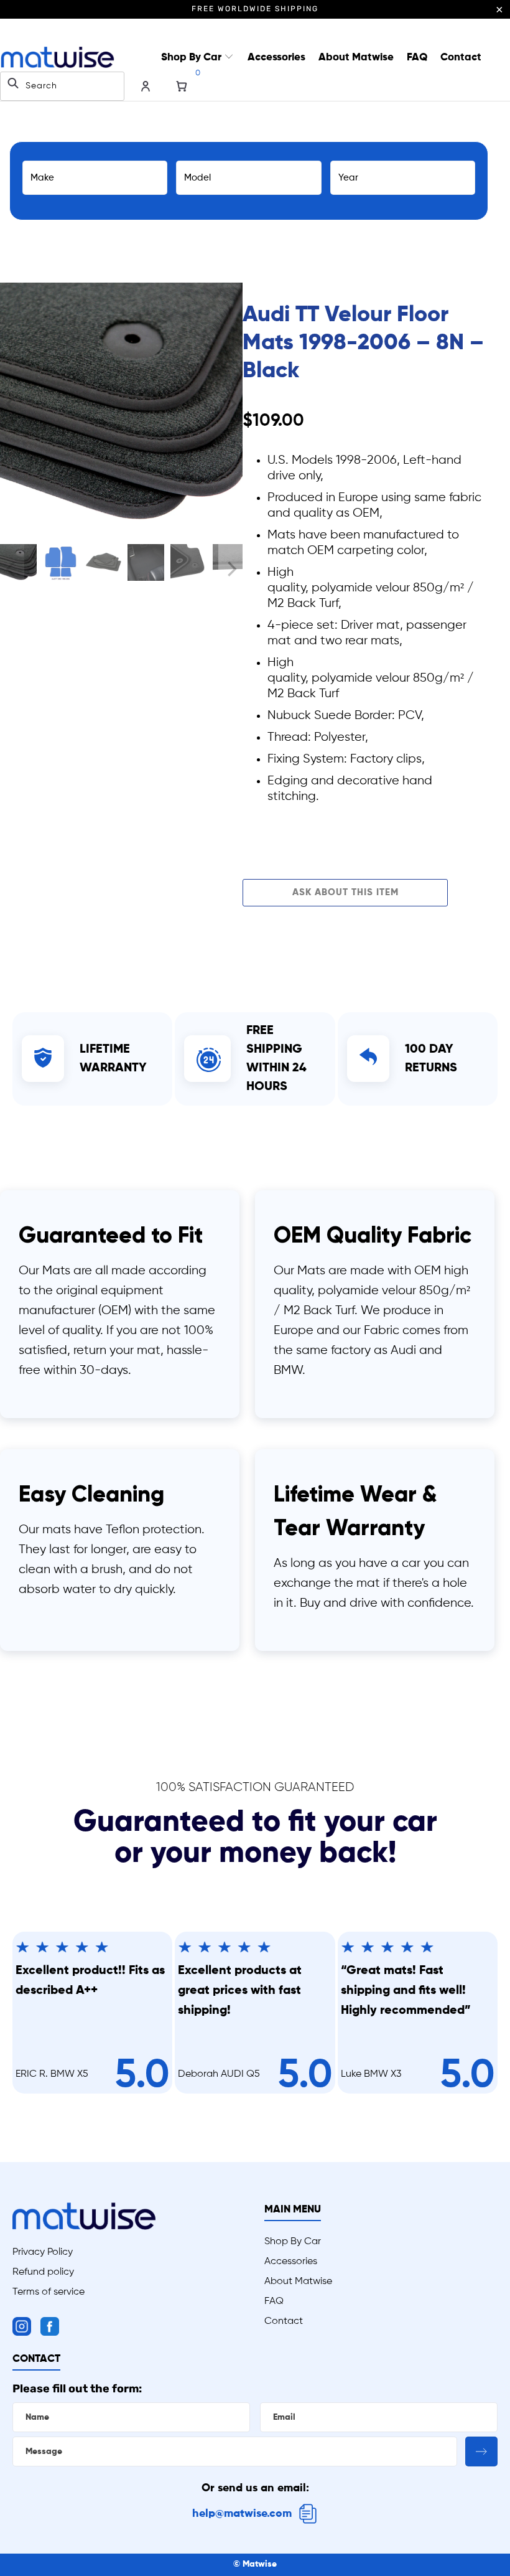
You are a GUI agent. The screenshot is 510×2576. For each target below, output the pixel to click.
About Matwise (356, 58)
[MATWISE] (58, 58)
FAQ (417, 58)
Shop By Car (192, 58)
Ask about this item (345, 892)
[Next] (231, 404)
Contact (461, 58)
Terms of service (49, 2292)
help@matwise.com (242, 2514)
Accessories (276, 58)
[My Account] (146, 87)
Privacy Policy (43, 2252)
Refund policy (43, 2272)
